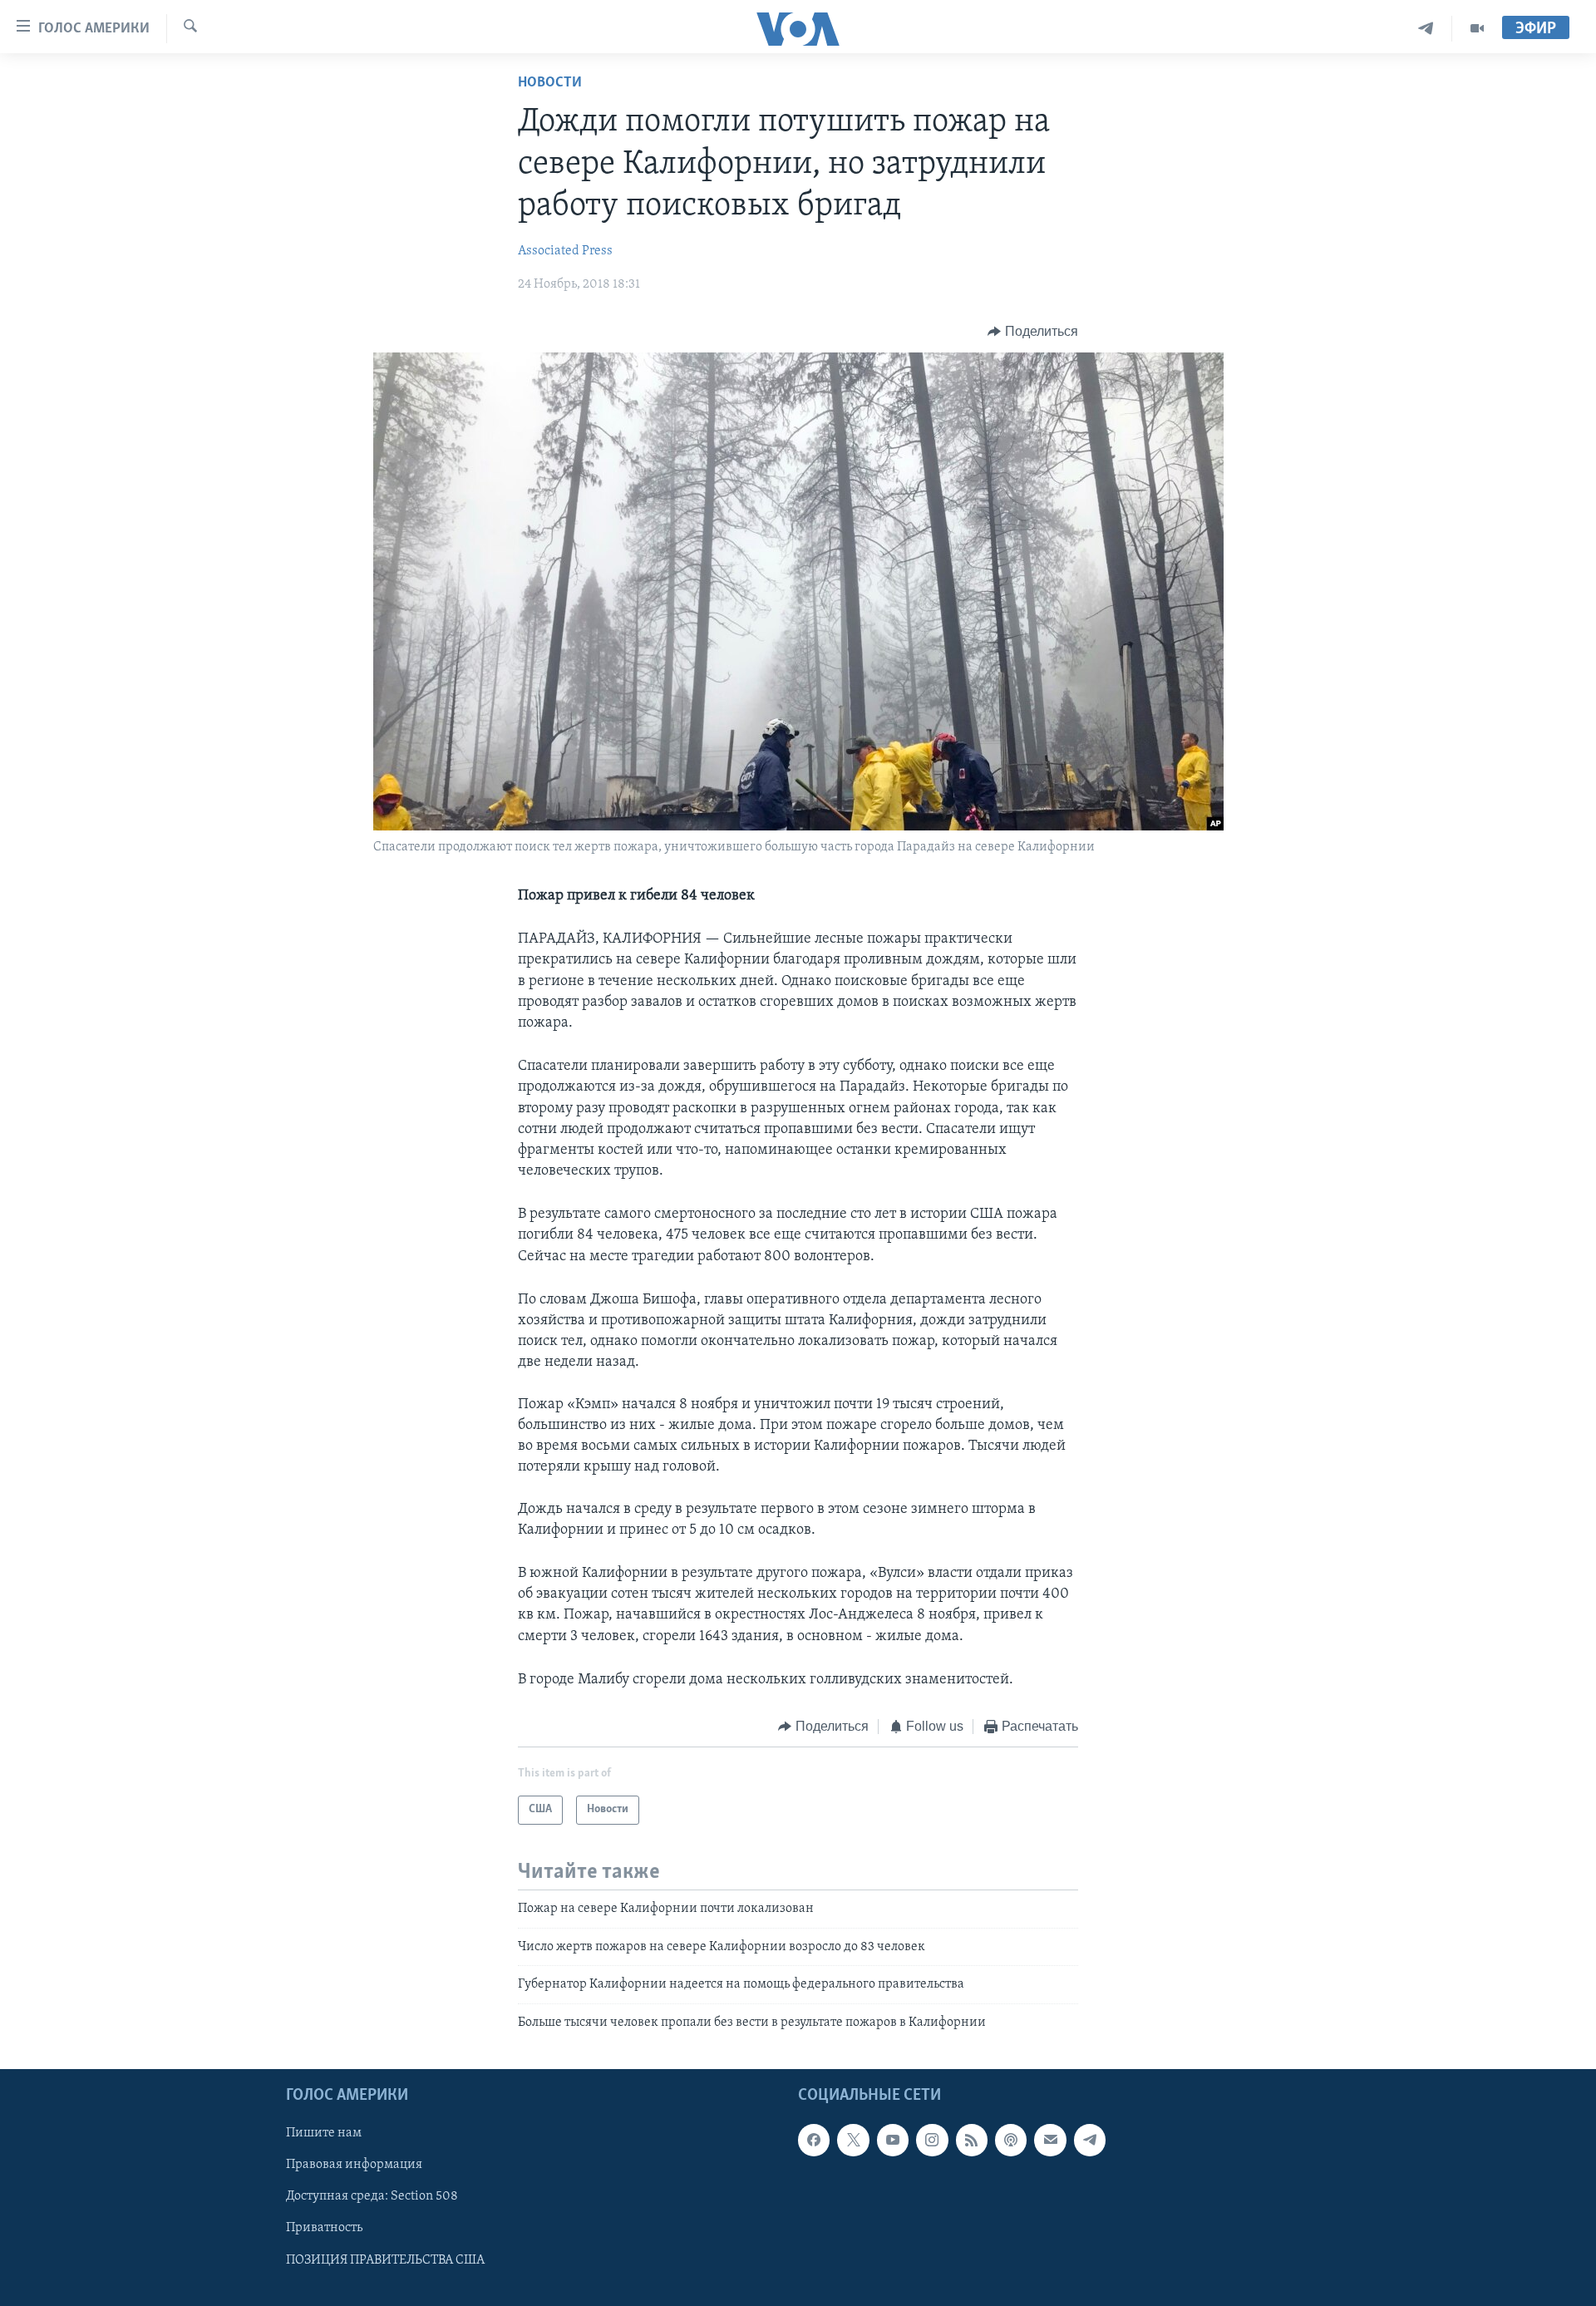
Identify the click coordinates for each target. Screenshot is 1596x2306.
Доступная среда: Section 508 (372, 2196)
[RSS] (972, 2140)
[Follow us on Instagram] (932, 2140)
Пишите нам (324, 2133)
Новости (550, 83)
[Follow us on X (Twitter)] (853, 2140)
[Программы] (1477, 29)
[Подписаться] (1050, 2140)
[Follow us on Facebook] (814, 2140)
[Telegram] (1426, 29)
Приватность (324, 2228)
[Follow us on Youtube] (893, 2140)
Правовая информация (354, 2165)
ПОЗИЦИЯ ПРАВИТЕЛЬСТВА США (385, 2260)
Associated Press (565, 251)
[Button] (1033, 332)
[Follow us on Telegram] (1090, 2140)
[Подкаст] (1011, 2140)
